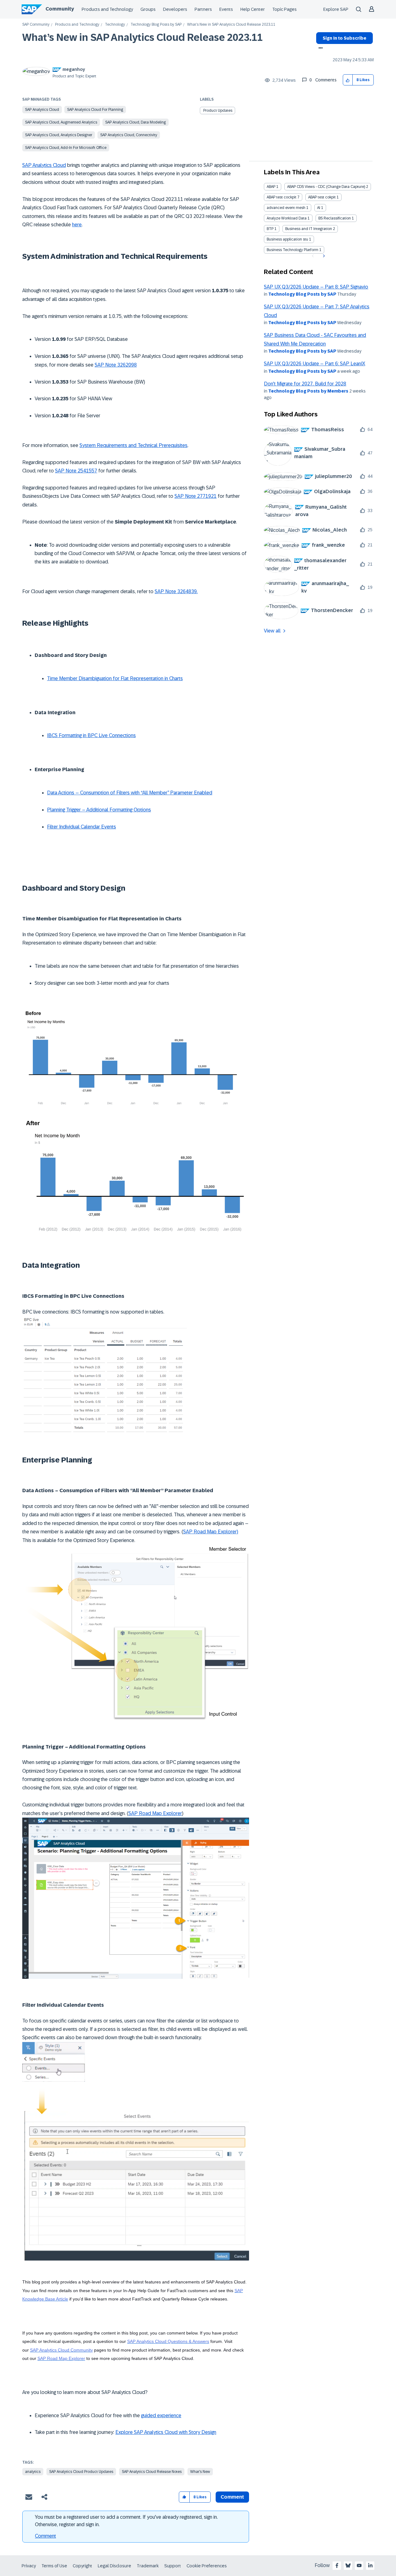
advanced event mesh (286, 208)
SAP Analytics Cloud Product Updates (81, 2472)
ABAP (271, 187)
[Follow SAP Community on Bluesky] (348, 2565)
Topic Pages (284, 9)
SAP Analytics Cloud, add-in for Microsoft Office (66, 148)
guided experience (161, 2415)
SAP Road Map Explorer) (211, 1532)
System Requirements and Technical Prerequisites (133, 445)
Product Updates (218, 111)
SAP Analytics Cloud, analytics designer (59, 135)
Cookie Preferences (207, 2566)
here (77, 225)
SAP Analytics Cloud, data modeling (136, 122)
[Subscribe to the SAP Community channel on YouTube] (359, 2565)
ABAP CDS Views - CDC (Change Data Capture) (326, 187)
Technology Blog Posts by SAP (156, 25)
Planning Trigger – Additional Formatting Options (99, 810)
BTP (270, 229)
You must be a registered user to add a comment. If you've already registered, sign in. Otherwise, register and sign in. (126, 2521)
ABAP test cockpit (282, 197)
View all (272, 631)
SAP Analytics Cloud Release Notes (152, 2472)
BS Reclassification (335, 218)
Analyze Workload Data (287, 218)
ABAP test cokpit (322, 197)
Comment (45, 2536)
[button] (348, 80)
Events (226, 9)
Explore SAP (336, 9)
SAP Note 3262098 (116, 365)
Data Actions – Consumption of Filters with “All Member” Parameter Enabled (130, 793)
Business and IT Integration (309, 229)
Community (60, 9)
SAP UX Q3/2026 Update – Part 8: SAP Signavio (316, 287)
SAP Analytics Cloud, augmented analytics (61, 122)
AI (319, 208)
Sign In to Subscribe (344, 38)
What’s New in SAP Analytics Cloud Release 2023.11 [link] (231, 25)
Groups (148, 9)
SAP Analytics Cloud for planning (95, 110)
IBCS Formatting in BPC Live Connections (91, 735)
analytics (33, 2472)
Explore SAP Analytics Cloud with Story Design (166, 2432)
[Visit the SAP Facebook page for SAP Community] (337, 2565)
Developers (175, 9)
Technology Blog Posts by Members (308, 391)
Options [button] (319, 49)
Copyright (82, 2566)
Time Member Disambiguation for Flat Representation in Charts (115, 678)
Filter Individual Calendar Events (82, 827)
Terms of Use (54, 2566)
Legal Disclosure (114, 2566)
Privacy (29, 2566)
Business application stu (287, 239)
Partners (203, 9)
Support (173, 2566)
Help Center (253, 9)
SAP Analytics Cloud (42, 110)
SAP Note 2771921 (196, 496)
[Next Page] (323, 256)
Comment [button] (232, 2497)
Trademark (148, 2566)
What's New (200, 2472)
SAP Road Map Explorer (155, 1813)
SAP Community (36, 25)
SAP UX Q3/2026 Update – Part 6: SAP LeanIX (314, 364)
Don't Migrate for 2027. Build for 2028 (305, 384)
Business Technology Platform (293, 250)
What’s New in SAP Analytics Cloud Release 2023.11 (142, 37)
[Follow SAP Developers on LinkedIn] (370, 2565)
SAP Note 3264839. (176, 591)
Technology (115, 25)
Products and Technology (107, 9)
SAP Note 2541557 (76, 471)
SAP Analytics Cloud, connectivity (129, 135)
